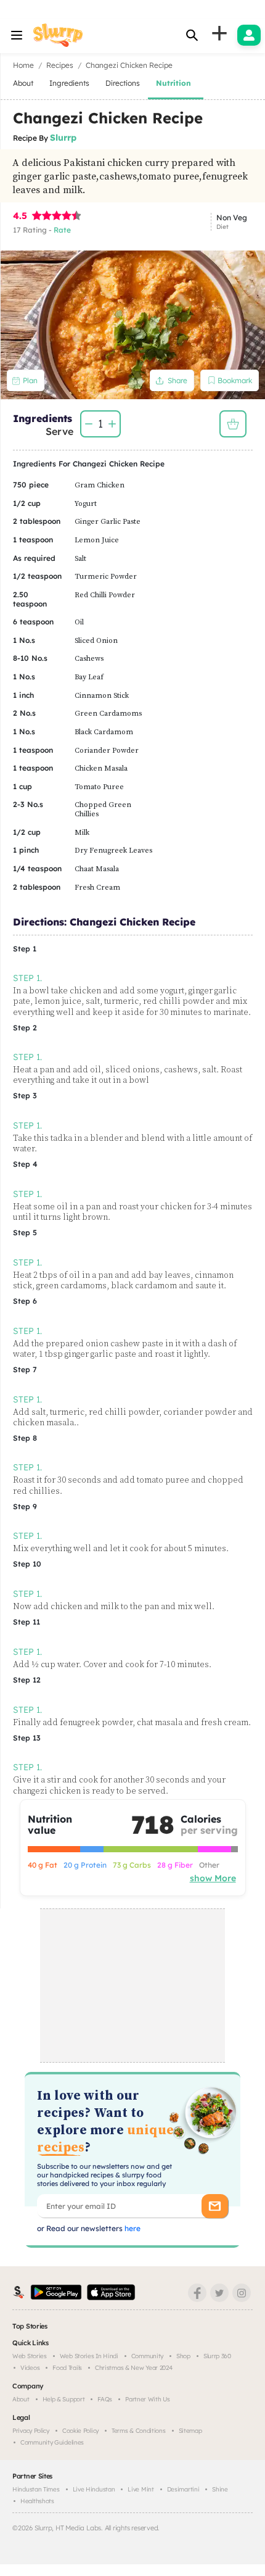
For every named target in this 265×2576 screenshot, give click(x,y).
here (132, 2228)
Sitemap (190, 2431)
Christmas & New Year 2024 (134, 2368)
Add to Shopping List (233, 424)
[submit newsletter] (215, 2206)
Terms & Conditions (139, 2431)
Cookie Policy (80, 2431)
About (21, 2399)
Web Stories (30, 2356)
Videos (30, 2368)
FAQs (105, 2399)
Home (23, 65)
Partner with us (148, 2399)
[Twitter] (219, 2293)
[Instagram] (242, 2293)
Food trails (67, 2368)
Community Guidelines (52, 2442)
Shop (183, 2356)
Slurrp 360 (217, 2356)
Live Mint (141, 2489)
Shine (220, 2489)
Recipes (60, 65)
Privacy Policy (31, 2431)
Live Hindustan (94, 2489)
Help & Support (64, 2399)
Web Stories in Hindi (89, 2356)
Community (147, 2356)
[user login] (249, 35)
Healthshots (37, 2501)
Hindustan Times (36, 2489)
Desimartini (183, 2489)
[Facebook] (197, 2293)
